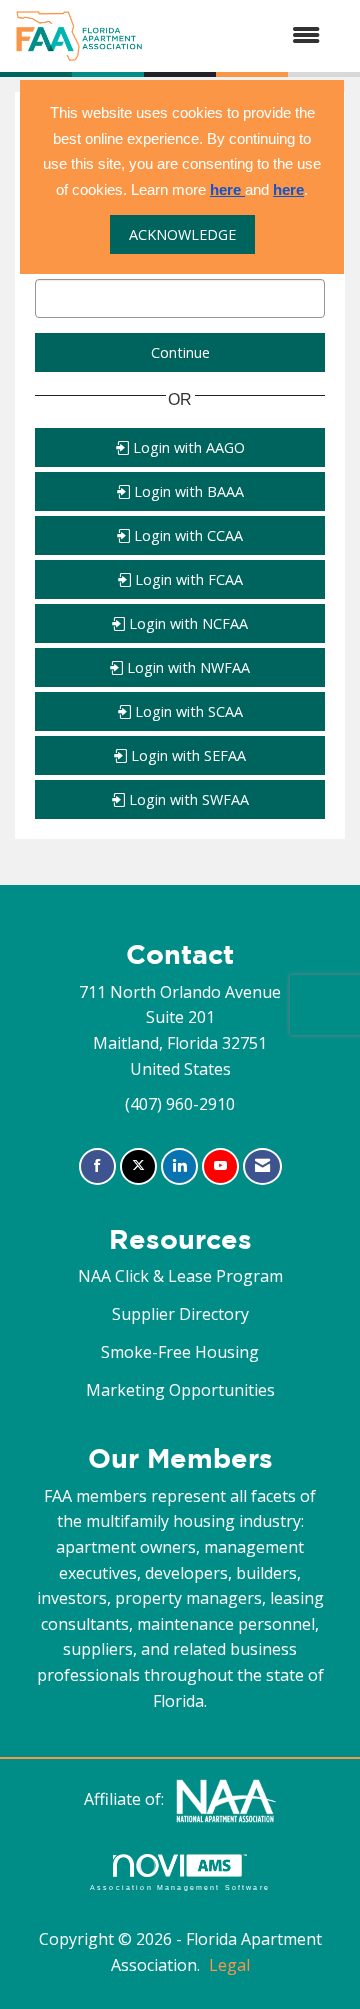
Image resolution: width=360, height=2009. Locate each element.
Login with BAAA (187, 491)
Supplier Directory (180, 1314)
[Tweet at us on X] (138, 1166)
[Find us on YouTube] (220, 1166)
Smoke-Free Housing (180, 1352)
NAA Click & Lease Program (180, 1276)
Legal (229, 1965)
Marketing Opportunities (180, 1390)
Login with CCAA (186, 535)
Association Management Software (180, 1887)
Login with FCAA (187, 579)
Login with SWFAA (187, 799)
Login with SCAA (187, 711)
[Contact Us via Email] (262, 1166)
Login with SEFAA (186, 755)
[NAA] (226, 1799)
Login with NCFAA (186, 623)
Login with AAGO (187, 447)
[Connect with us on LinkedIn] (179, 1166)
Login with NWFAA (186, 667)
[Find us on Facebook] (97, 1166)
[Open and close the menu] (241, 36)
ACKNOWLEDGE (182, 234)
